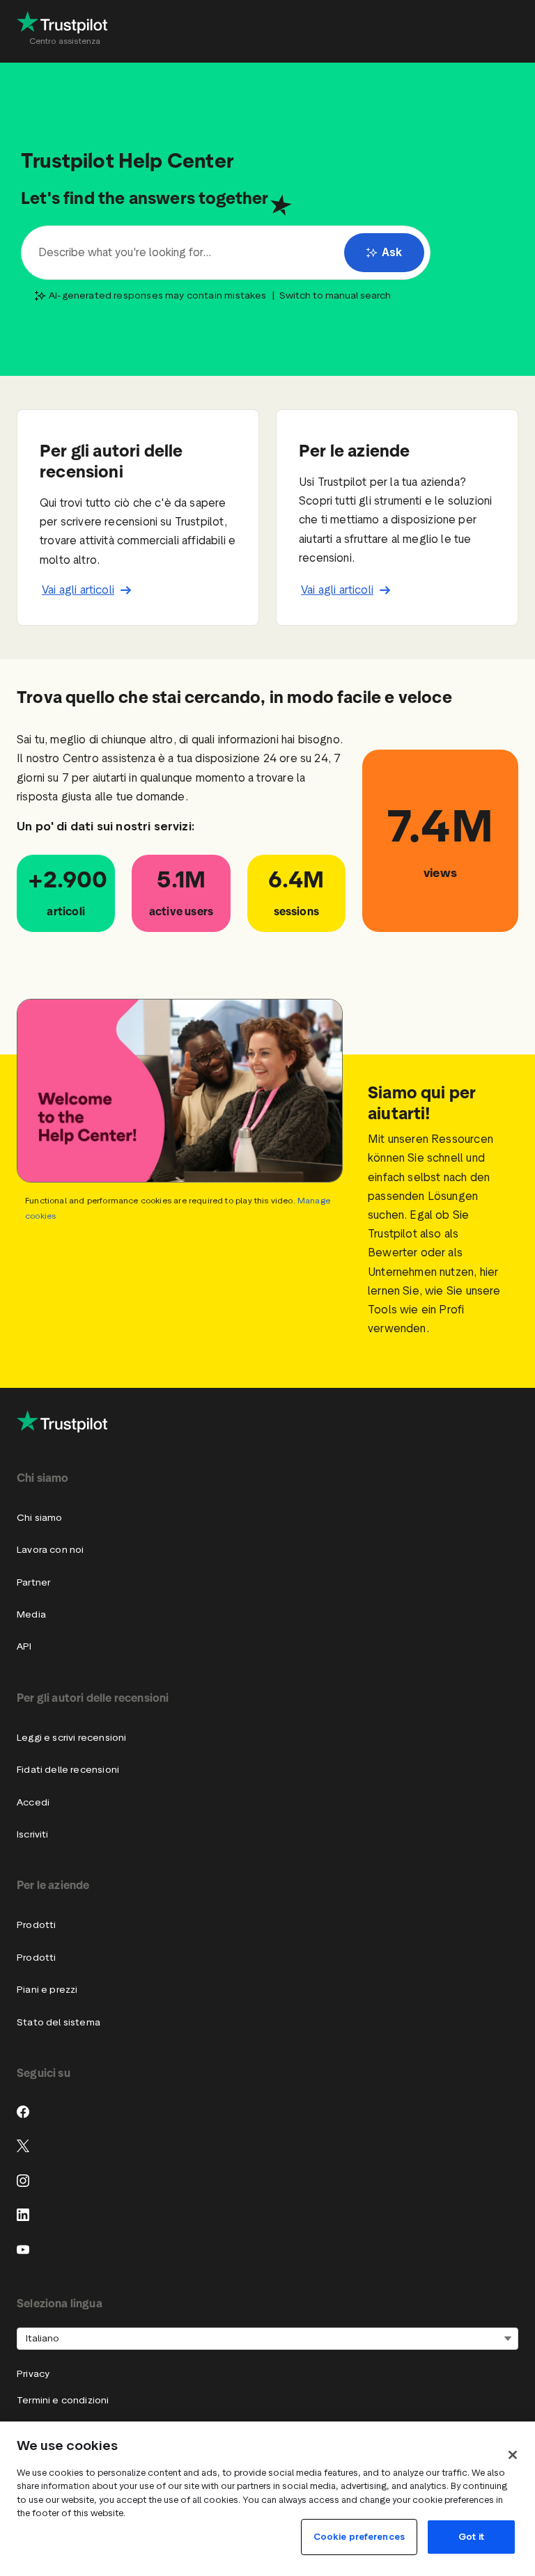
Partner (33, 1582)
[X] (23, 2146)
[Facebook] (23, 2112)
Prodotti (36, 1925)
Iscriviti (33, 1834)
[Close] (513, 2455)
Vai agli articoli (78, 590)
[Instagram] (23, 2181)
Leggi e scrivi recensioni (71, 1738)
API (24, 1646)
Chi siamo (40, 1518)
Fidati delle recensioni (68, 1770)
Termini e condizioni (63, 2400)
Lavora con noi (50, 1550)
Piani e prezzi (47, 1990)
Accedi (33, 1802)
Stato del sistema (59, 2022)
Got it (471, 2537)
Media (31, 1614)
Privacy (33, 2374)
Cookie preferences (359, 2537)
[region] (267, 2499)
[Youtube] (23, 2250)
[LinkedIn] (23, 2215)
